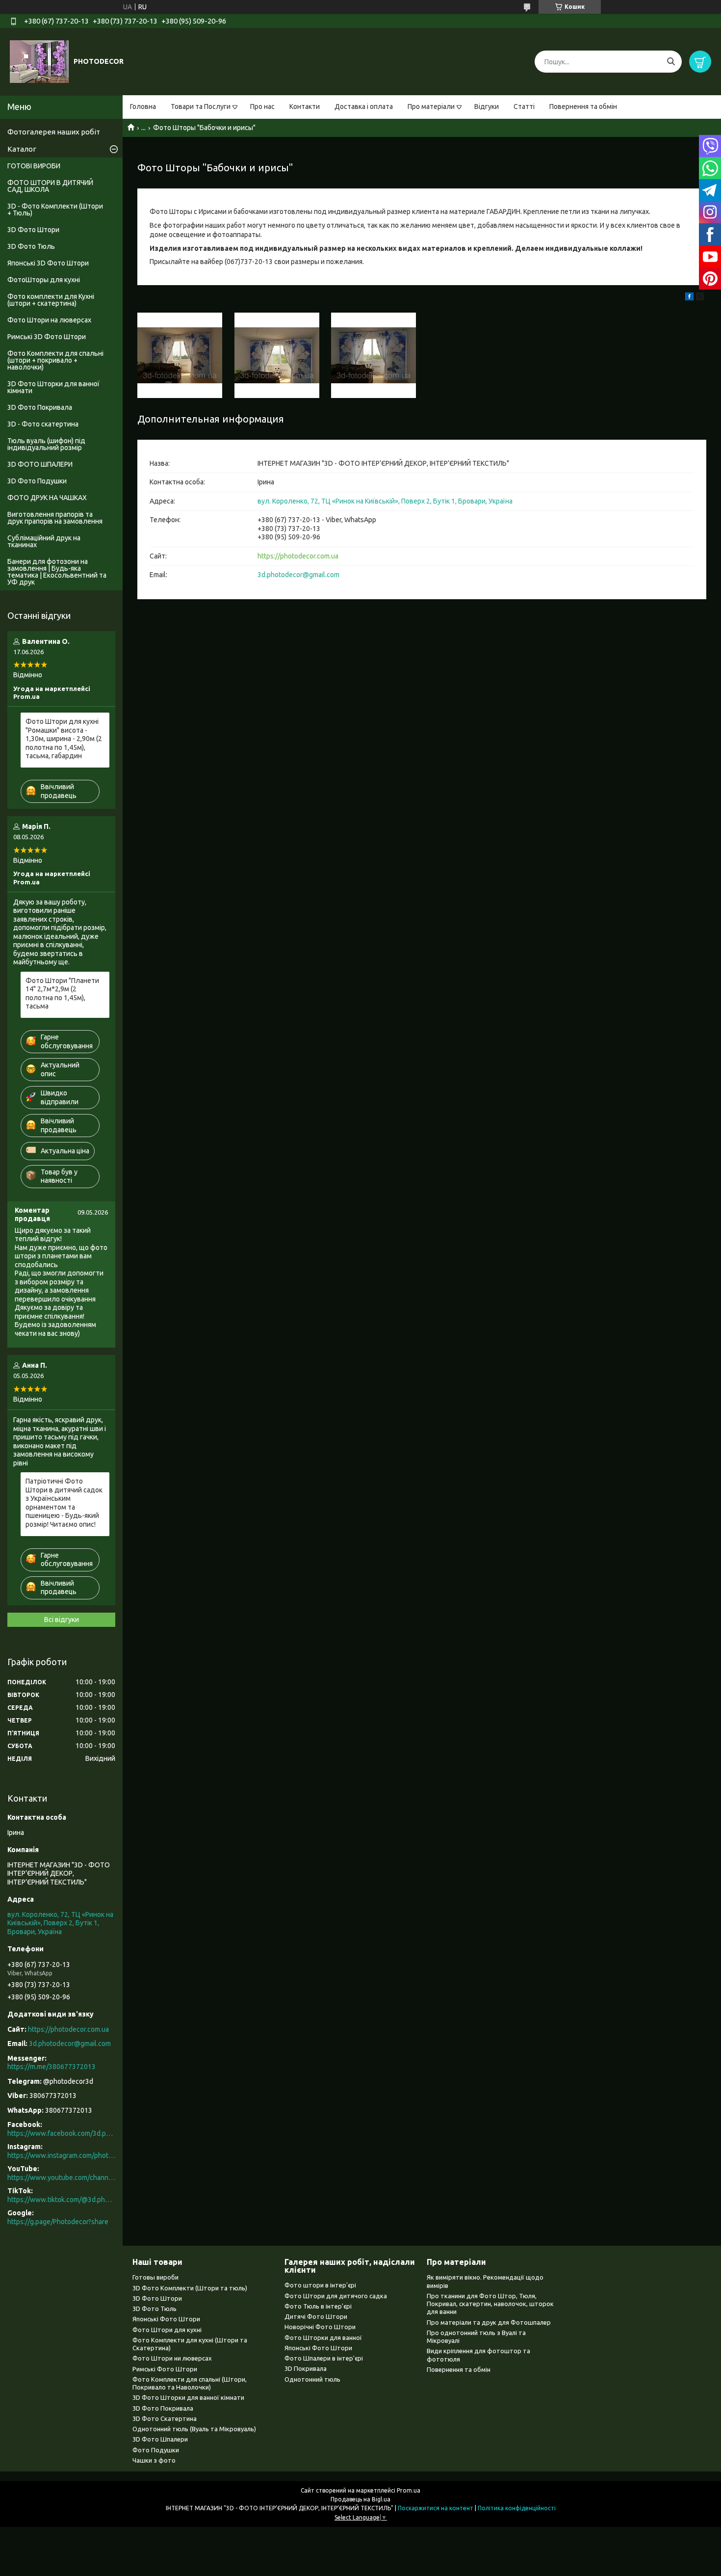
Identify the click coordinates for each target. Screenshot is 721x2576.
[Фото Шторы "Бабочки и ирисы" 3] (373, 355)
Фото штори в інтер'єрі (320, 2285)
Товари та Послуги (201, 106)
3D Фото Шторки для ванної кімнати (53, 387)
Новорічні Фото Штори (320, 2327)
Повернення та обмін (583, 106)
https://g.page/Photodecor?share (58, 2222)
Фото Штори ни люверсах (172, 2358)
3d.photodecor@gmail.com (298, 575)
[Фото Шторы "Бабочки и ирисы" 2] (277, 355)
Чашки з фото (154, 2460)
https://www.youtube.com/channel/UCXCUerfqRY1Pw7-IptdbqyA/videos (61, 2178)
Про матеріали (431, 106)
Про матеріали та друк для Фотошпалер (489, 2322)
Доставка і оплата (364, 106)
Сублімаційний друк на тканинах (44, 541)
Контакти (305, 106)
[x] (700, 298)
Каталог (22, 149)
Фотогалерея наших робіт (54, 132)
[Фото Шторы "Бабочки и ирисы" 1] (180, 355)
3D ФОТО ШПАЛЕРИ (40, 464)
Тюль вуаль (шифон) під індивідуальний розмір (46, 444)
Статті (524, 106)
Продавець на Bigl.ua (360, 2499)
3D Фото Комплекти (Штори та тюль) (190, 2288)
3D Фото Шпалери (160, 2439)
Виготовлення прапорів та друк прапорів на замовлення (55, 518)
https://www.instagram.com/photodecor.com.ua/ (61, 2155)
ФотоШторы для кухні (44, 280)
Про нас (262, 106)
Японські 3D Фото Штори (48, 263)
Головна (143, 106)
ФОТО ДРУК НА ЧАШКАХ (47, 498)
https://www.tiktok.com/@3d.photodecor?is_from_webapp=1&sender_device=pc (61, 2200)
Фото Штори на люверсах (49, 320)
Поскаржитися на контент (436, 2508)
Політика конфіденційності (517, 2508)
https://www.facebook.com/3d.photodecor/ (61, 2133)
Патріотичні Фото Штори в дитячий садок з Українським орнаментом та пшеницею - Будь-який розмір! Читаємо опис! (64, 1503)
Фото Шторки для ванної (323, 2337)
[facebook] (689, 298)
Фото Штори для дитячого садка (336, 2296)
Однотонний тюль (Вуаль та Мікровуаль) (194, 2429)
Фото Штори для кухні (167, 2330)
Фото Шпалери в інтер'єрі (324, 2358)
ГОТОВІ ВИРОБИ (34, 166)
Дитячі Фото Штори (316, 2316)
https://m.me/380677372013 (51, 2067)
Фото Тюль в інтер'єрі (318, 2306)
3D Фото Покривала (40, 407)
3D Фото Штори (33, 230)
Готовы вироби (155, 2277)
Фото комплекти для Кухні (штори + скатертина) (51, 300)
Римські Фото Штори (165, 2369)
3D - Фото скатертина (43, 424)
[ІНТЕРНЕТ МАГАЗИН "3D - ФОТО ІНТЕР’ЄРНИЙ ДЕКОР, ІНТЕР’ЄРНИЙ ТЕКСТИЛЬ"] (39, 61)
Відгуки (487, 106)
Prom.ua (409, 2490)
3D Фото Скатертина (165, 2418)
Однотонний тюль (312, 2379)
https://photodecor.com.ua (298, 556)
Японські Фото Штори (166, 2319)
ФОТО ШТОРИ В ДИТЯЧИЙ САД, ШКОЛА (50, 186)
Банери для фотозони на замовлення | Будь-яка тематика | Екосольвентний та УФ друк (57, 572)
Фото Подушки (156, 2450)
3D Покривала (306, 2368)
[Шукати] (671, 62)
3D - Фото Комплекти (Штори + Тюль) (55, 210)
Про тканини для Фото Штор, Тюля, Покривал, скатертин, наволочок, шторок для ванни (490, 2304)
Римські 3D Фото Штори (47, 337)
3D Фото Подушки (37, 481)
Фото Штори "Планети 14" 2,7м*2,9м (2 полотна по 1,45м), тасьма (62, 994)
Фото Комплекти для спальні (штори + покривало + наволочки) (55, 360)
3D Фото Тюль (31, 246)
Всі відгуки (62, 1620)
